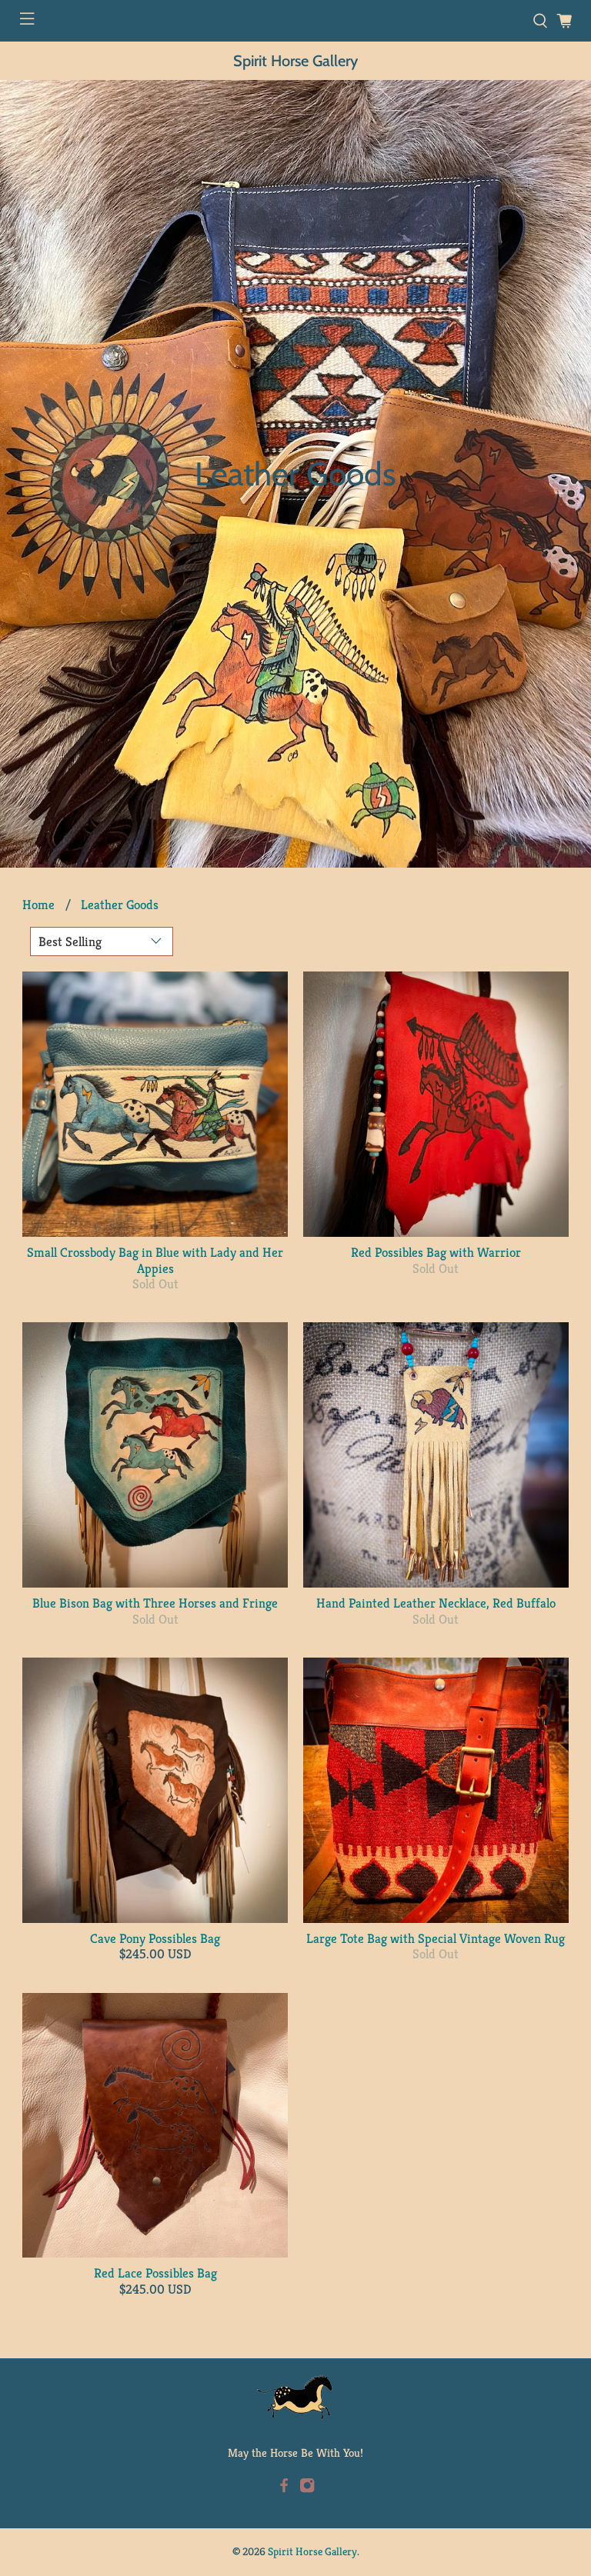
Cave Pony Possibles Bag (155, 1938)
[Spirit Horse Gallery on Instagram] (307, 2489)
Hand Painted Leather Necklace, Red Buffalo (436, 1603)
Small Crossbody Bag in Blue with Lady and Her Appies (155, 1260)
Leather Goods (120, 905)
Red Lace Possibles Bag (155, 2273)
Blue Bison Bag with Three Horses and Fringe (155, 1603)
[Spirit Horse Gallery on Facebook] (284, 2489)
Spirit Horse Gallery (295, 61)
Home (38, 905)
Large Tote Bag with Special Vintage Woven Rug (436, 1938)
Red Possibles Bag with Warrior (436, 1252)
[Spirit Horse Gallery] (295, 2398)
